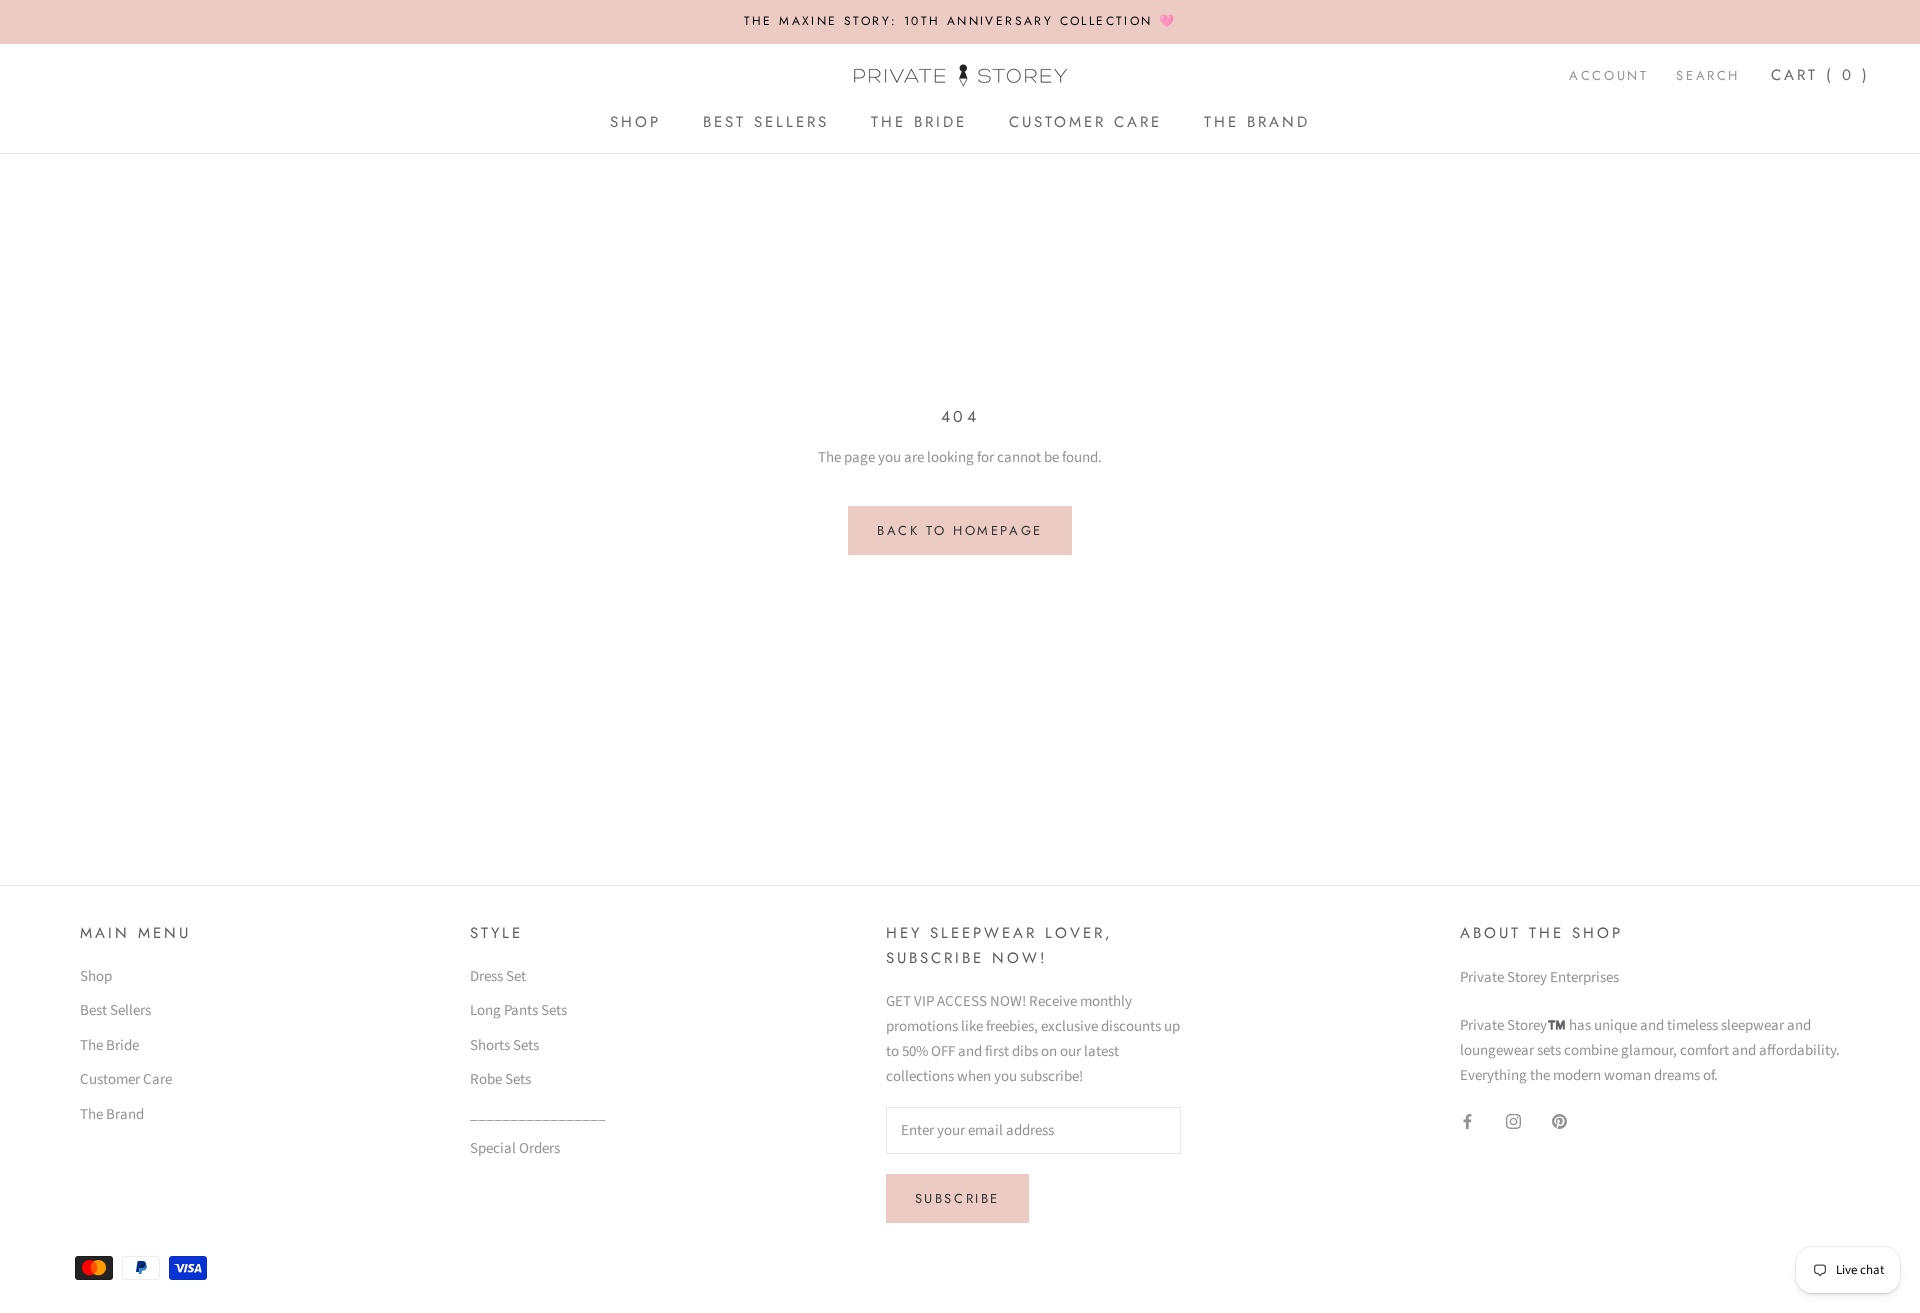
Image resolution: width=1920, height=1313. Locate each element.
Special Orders (515, 1148)
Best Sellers (766, 122)
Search (1708, 75)
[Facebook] (1467, 1121)
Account (1608, 75)
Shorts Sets (504, 1045)
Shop (635, 122)
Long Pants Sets (518, 1010)
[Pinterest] (1559, 1121)
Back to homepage (960, 530)
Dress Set (498, 976)
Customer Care (1085, 122)
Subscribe (957, 1198)
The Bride (919, 122)
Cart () (1820, 75)
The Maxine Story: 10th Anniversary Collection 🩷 (960, 21)
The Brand (1257, 122)
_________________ (538, 1114)
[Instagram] (1513, 1121)
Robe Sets (500, 1079)
